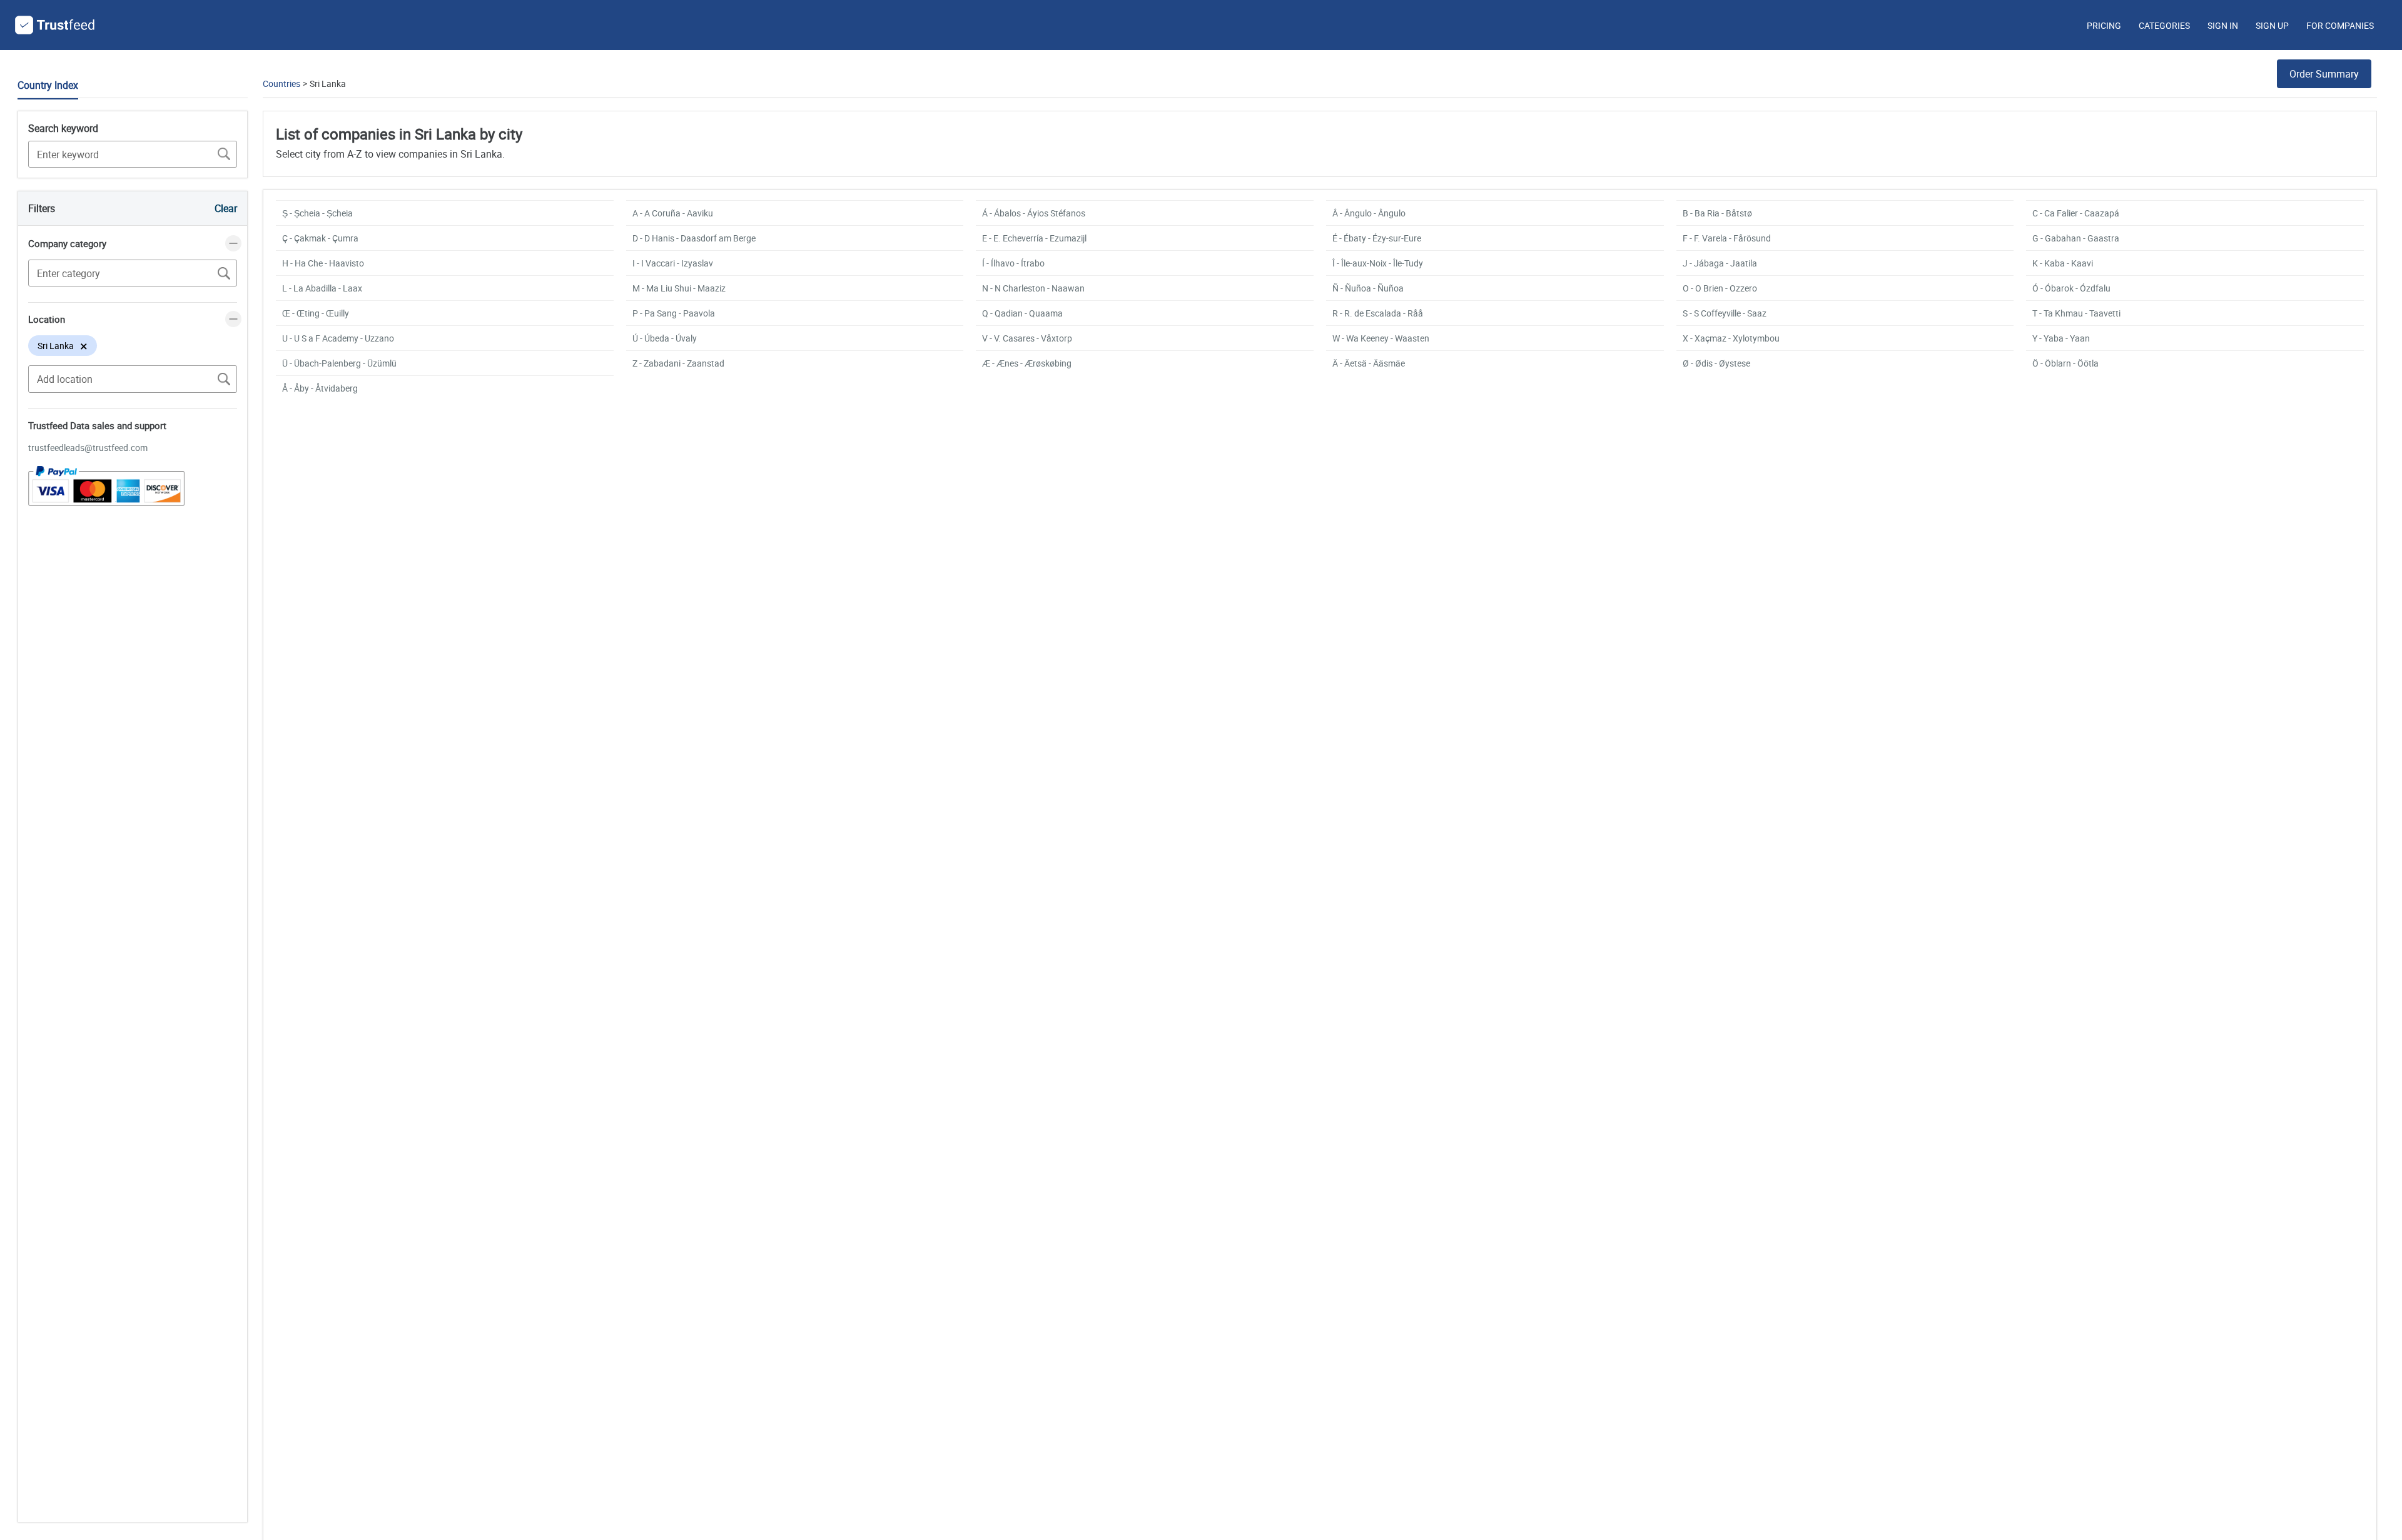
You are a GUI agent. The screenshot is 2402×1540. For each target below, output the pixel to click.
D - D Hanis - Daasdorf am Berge (694, 238)
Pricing (2104, 25)
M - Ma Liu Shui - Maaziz (679, 288)
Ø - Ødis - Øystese (1716, 363)
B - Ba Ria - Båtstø (1717, 213)
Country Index (48, 85)
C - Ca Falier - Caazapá (2076, 213)
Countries (281, 84)
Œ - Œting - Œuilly (316, 313)
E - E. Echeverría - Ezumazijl (1034, 238)
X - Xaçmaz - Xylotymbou (1731, 338)
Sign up (2272, 25)
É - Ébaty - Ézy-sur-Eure (1377, 238)
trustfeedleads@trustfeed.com (88, 448)
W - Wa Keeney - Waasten (1381, 338)
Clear (226, 208)
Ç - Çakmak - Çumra (320, 238)
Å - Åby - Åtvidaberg (320, 388)
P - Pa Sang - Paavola (674, 313)
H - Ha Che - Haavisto (323, 263)
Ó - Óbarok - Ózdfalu (2071, 288)
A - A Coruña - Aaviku (673, 213)
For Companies (2340, 25)
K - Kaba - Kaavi (2063, 263)
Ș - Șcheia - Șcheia (317, 213)
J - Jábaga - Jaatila (1720, 263)
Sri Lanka (328, 84)
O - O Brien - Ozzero (1720, 288)
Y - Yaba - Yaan (2061, 338)
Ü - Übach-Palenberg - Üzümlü (339, 363)
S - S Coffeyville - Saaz (1725, 313)
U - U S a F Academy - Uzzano (338, 338)
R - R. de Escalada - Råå (1378, 313)
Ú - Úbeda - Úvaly (665, 338)
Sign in (2223, 25)
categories (2164, 25)
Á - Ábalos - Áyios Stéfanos (1034, 213)
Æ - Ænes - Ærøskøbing (1027, 363)
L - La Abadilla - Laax (322, 288)
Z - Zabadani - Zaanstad (678, 363)
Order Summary (2324, 74)
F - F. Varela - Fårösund (1727, 238)
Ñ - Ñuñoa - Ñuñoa (1368, 288)
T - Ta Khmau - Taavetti (2076, 313)
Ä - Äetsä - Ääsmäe (1369, 363)
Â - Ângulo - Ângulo (1369, 213)
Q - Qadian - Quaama (1022, 313)
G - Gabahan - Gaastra (2076, 238)
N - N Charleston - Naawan (1033, 288)
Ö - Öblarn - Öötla (2065, 363)
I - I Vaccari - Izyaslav (673, 263)
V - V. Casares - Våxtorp (1027, 338)
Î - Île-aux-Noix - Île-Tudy (1378, 263)
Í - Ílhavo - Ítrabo (1013, 263)
